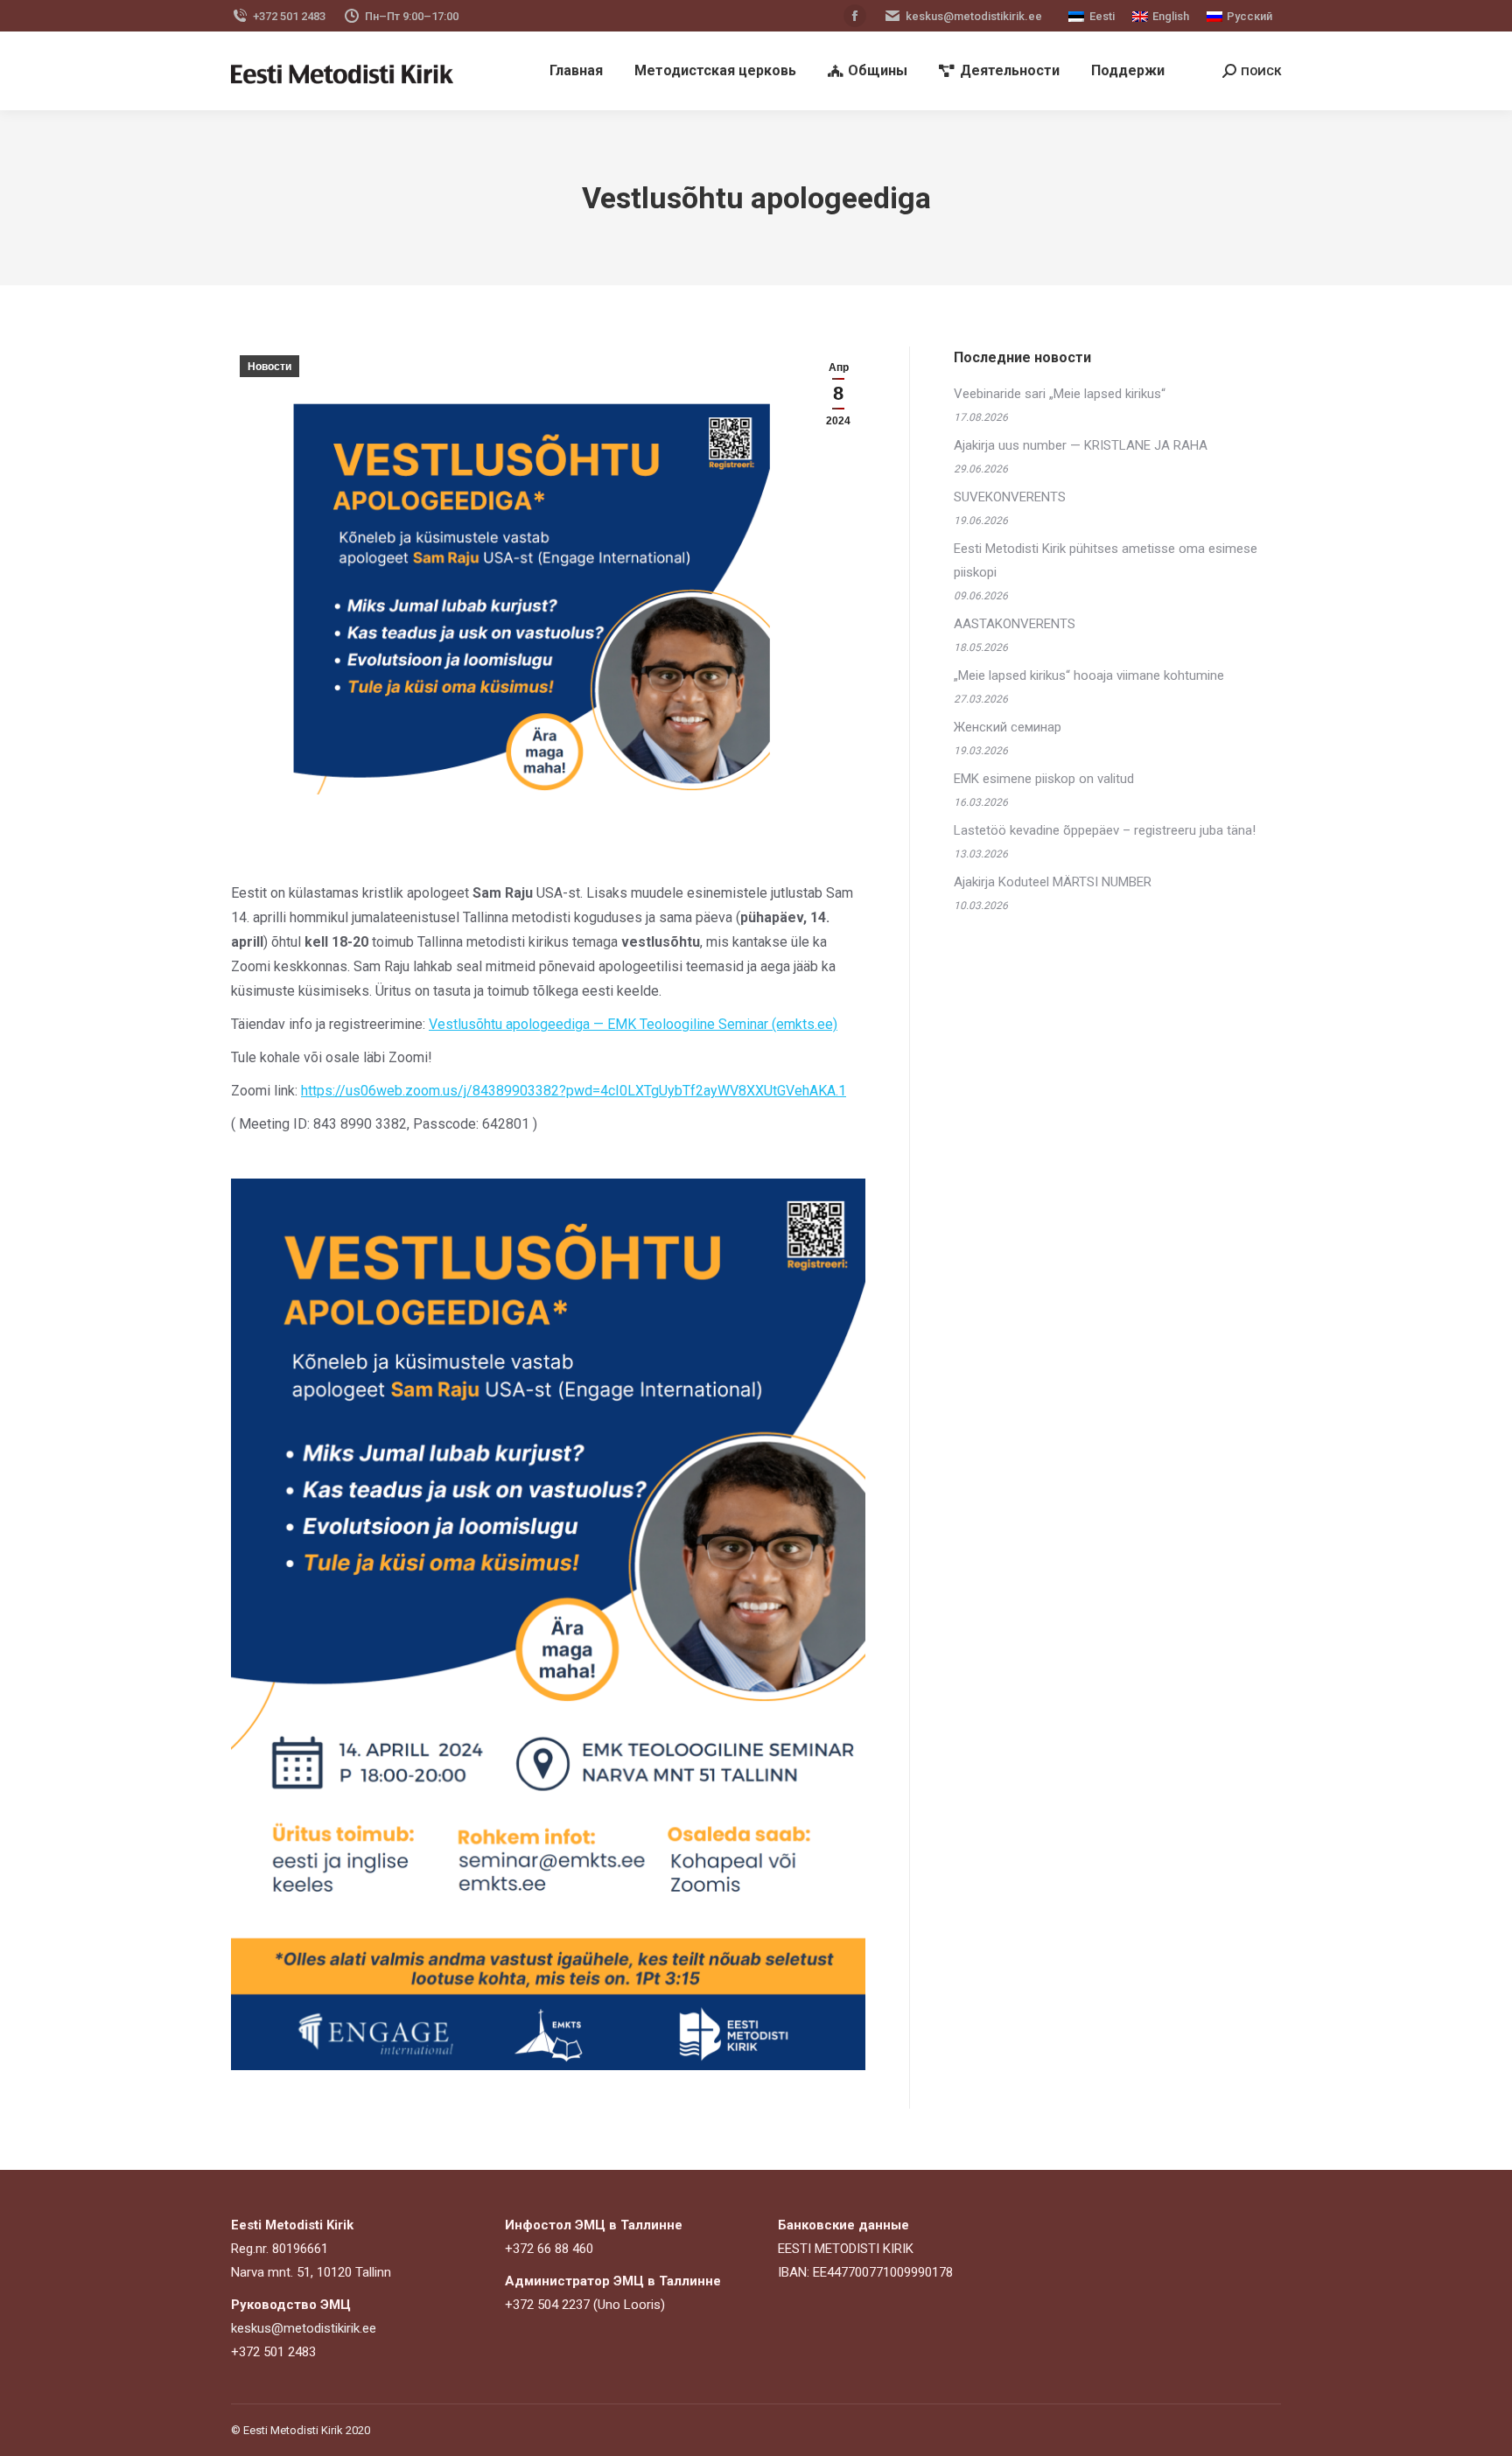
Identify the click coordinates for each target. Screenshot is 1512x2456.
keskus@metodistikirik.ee (974, 16)
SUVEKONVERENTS (1010, 497)
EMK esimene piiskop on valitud (1044, 779)
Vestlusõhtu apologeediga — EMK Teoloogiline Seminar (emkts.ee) (633, 1024)
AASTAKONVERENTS (1015, 624)
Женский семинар (1008, 727)
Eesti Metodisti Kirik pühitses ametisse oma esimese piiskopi (1106, 560)
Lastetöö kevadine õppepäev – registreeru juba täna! (1105, 830)
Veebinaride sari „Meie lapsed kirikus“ (1060, 394)
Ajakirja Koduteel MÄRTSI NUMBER (1053, 882)
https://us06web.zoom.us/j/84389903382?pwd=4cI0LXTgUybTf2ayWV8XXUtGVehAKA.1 (574, 1091)
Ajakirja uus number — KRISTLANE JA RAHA (1081, 445)
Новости (269, 367)
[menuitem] (576, 71)
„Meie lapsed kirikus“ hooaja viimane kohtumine (1089, 675)
